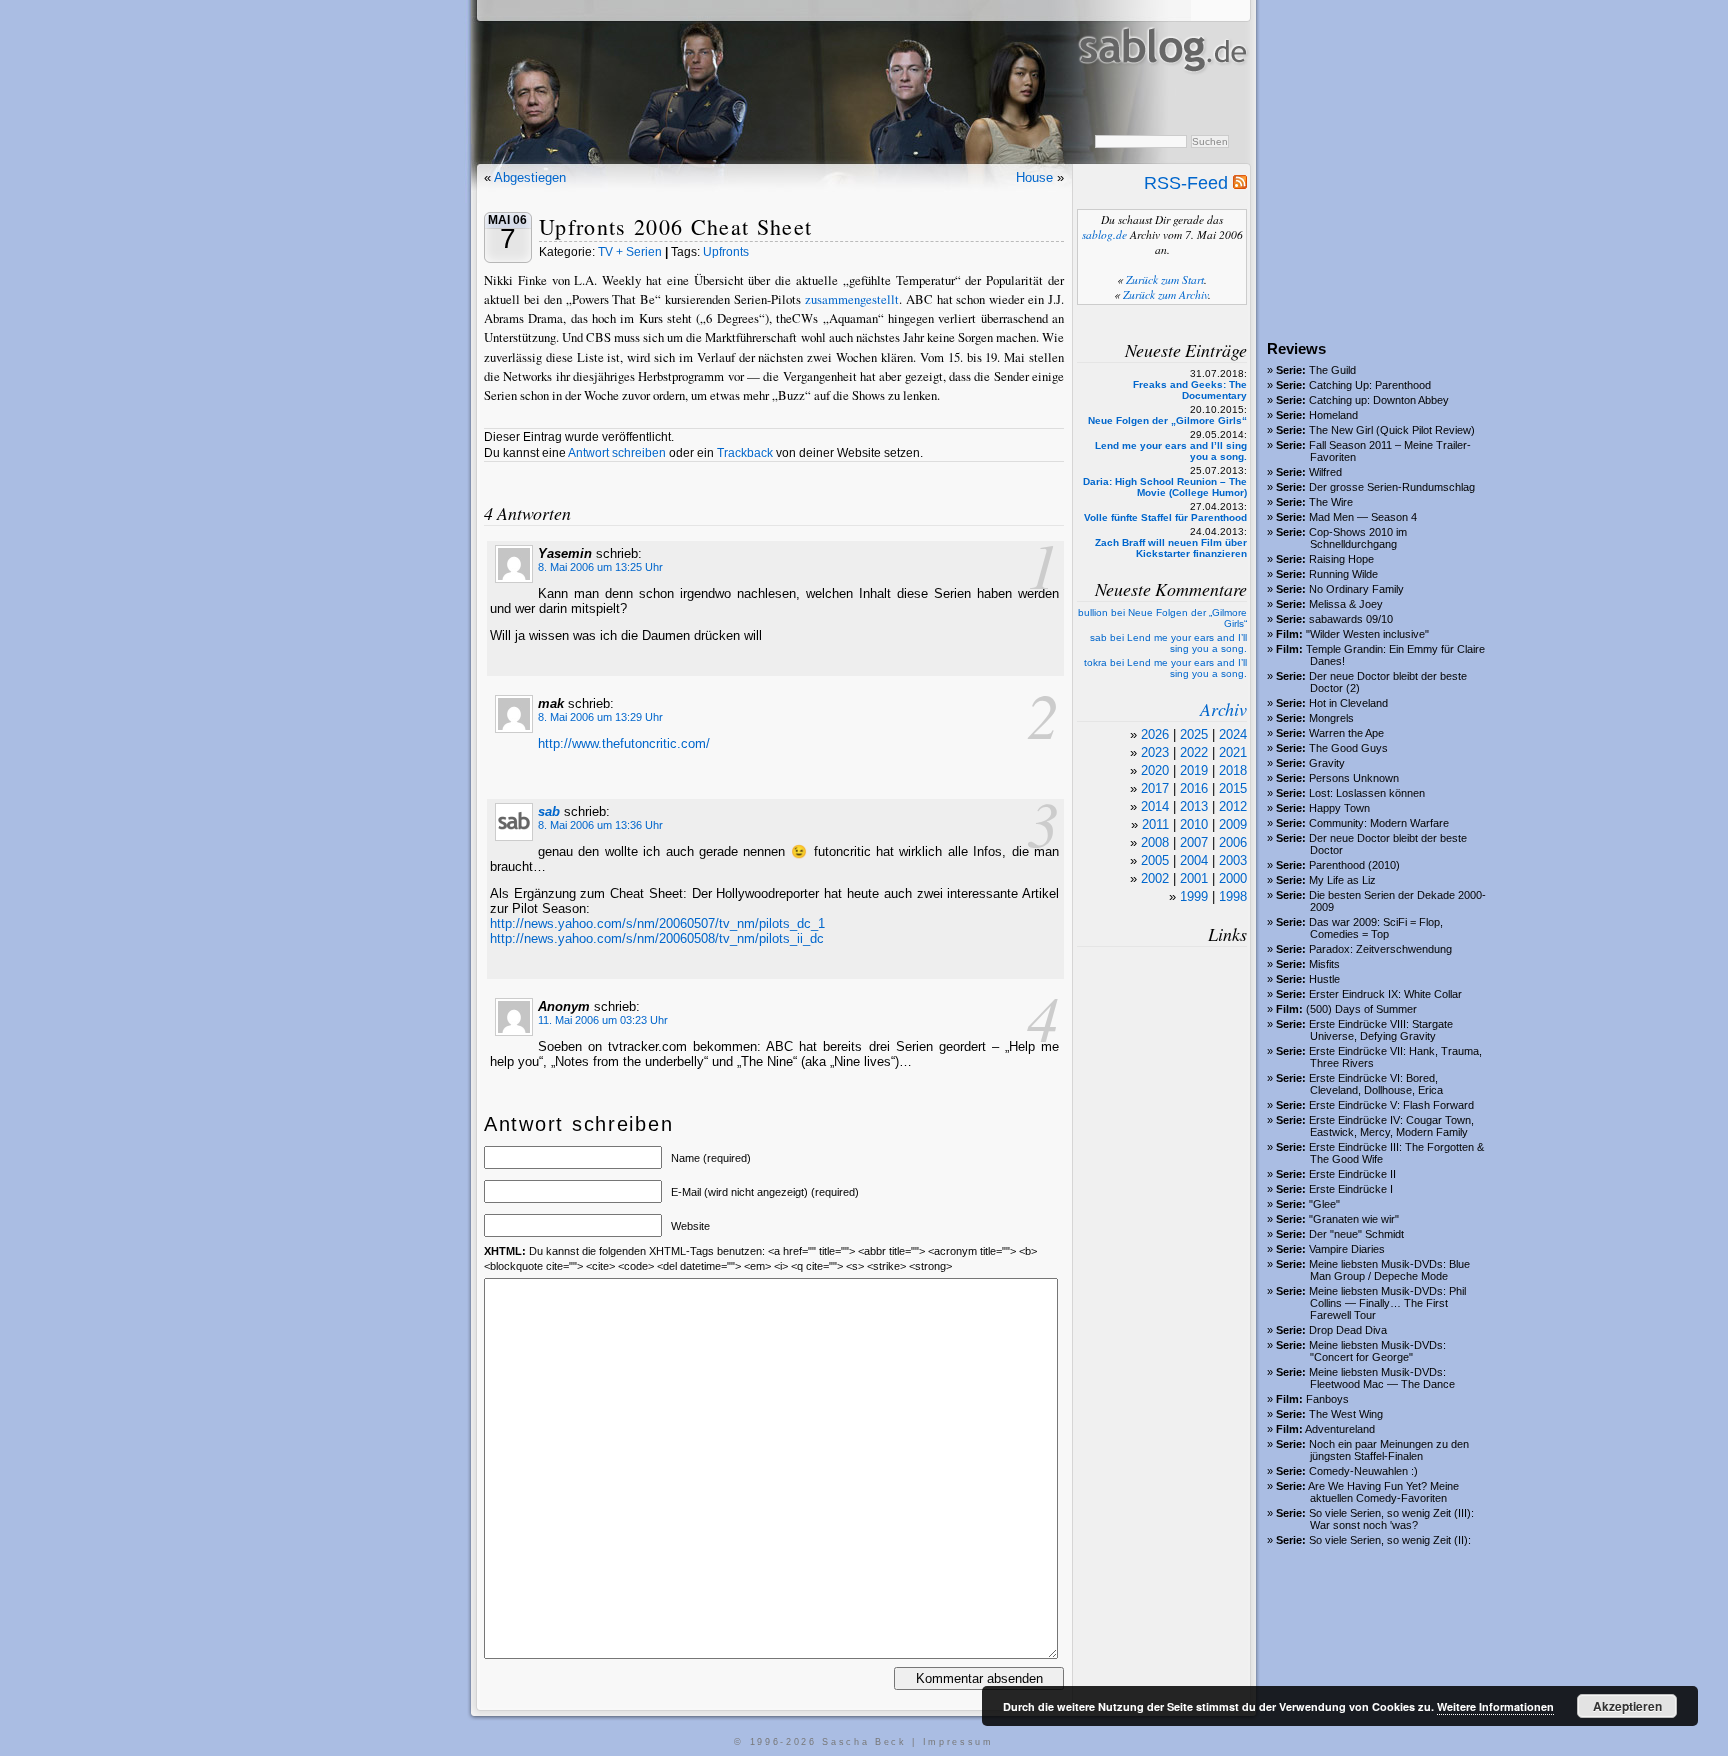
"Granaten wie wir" (1354, 1219)
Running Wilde (1343, 574)
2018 (1233, 770)
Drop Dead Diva (1348, 1330)
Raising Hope (1341, 559)
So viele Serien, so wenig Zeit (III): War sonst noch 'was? (1391, 1519)
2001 (1194, 878)
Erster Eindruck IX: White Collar (1385, 994)
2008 (1155, 842)
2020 (1155, 770)
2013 (1194, 806)
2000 (1233, 878)
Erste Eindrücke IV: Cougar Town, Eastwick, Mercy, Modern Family (1391, 1126)
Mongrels (1331, 718)
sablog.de (1104, 234)
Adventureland (1340, 1429)
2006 (1233, 842)
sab (549, 811)
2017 (1155, 788)
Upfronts (726, 252)
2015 (1233, 788)
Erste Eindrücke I (1351, 1189)
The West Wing (1346, 1414)
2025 (1194, 734)
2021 (1233, 752)
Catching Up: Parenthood (1370, 385)
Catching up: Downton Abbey (1379, 400)
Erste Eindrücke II (1352, 1174)
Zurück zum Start (1165, 279)
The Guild (1332, 370)
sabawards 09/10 (1351, 619)
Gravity (1327, 763)
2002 (1155, 878)
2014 (1155, 806)
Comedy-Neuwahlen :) (1363, 1471)
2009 (1233, 824)
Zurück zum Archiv (1165, 294)
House (1034, 177)
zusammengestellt (852, 299)
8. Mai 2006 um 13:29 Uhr (600, 717)
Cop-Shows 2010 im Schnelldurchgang (1358, 538)
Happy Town (1339, 808)
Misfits (1324, 964)
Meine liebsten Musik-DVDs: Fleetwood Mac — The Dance (1382, 1378)
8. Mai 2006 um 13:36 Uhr (600, 825)
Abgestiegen (530, 177)
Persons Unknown (1354, 778)
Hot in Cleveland (1348, 703)
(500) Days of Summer (1361, 1009)
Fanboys (1327, 1399)
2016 (1194, 788)
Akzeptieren (1627, 1706)
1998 (1233, 896)
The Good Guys (1348, 748)
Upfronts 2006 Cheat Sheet (675, 226)
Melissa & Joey (1346, 604)
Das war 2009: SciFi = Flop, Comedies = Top (1376, 928)
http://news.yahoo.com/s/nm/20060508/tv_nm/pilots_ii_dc (657, 938)
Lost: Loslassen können (1367, 793)
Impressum (958, 1742)
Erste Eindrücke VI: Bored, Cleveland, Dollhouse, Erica (1376, 1084)
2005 (1155, 860)
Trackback (745, 453)
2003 (1233, 860)
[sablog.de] (1161, 91)
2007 (1194, 842)
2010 (1194, 824)
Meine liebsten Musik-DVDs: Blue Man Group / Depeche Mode (1389, 1270)
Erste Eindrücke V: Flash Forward (1391, 1105)
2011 (1155, 824)
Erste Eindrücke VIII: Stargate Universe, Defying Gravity (1381, 1030)
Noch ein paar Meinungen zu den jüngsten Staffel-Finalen (1389, 1450)
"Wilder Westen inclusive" (1367, 634)
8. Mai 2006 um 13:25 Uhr (600, 567)
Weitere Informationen (1495, 1706)
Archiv (1223, 709)
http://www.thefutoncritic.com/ (624, 743)
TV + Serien (630, 252)
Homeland (1333, 415)
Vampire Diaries (1347, 1249)
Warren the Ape (1346, 733)
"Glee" (1324, 1204)
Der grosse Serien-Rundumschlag (1392, 487)
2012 (1233, 806)
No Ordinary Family (1356, 589)
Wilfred (1325, 472)
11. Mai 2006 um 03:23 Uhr (603, 1020)
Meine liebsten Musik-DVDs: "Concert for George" (1377, 1351)
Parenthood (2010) (1354, 865)
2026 (1155, 734)
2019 (1194, 770)
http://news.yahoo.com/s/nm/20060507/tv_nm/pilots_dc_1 (657, 923)
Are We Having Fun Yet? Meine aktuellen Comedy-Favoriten (1383, 1492)
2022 (1194, 752)
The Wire (1331, 502)
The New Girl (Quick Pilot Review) (1392, 430)
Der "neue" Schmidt (1356, 1234)
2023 (1155, 752)
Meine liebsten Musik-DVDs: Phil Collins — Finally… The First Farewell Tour (1387, 1303)
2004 (1194, 860)
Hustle (1324, 979)
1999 (1194, 896)
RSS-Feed (1188, 183)
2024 (1233, 734)
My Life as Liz (1342, 880)
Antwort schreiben (617, 453)
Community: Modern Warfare (1379, 823)
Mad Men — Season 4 (1363, 517)
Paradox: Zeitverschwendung (1380, 949)
